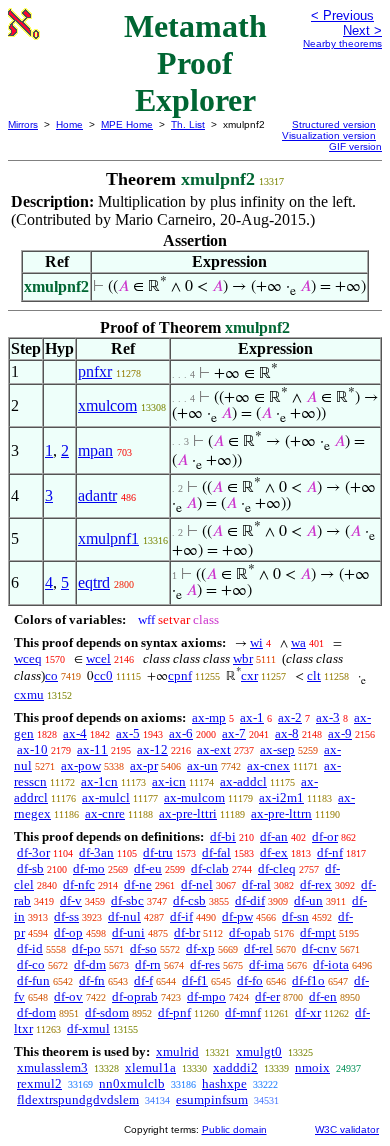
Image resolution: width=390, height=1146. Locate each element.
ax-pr (144, 765)
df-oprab (135, 996)
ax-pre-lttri (188, 813)
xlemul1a (150, 1067)
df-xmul (88, 1028)
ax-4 (75, 733)
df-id (30, 948)
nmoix (312, 1067)
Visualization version (329, 135)
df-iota (331, 964)
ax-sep (277, 749)
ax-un (202, 765)
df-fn (92, 980)
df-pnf (174, 1012)
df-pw (237, 916)
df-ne (138, 884)
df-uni (128, 932)
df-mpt (318, 932)
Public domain (234, 1129)
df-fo (250, 980)
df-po (86, 948)
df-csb (189, 900)
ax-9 (340, 733)
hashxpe (224, 1083)
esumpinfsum (212, 1099)
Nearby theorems (342, 43)
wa (298, 642)
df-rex (316, 884)
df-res (205, 964)
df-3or (33, 852)
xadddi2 (235, 1067)
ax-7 (234, 733)
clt (314, 675)
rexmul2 (39, 1083)
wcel (98, 658)
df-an (274, 836)
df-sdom (107, 1012)
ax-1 (252, 717)
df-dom (36, 1012)
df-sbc (127, 900)
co (51, 675)
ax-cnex (268, 765)
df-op (68, 932)
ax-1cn (99, 781)
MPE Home (127, 124)
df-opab (250, 932)
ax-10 (32, 749)
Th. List (188, 124)
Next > (362, 30)
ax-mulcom (194, 797)
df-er (267, 996)
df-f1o (308, 980)
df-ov (68, 996)
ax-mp (209, 717)
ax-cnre (105, 813)
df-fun (33, 980)
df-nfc (79, 884)
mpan (95, 450)
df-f (143, 980)
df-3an (96, 852)
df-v (71, 900)
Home (69, 124)
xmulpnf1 (108, 538)
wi (256, 642)
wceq (28, 658)
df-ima (266, 964)
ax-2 (290, 717)
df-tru (158, 852)
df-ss (66, 916)
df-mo (89, 868)
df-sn (295, 916)
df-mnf (243, 1012)
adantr (97, 495)
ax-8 (287, 733)
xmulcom (107, 405)
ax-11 (92, 749)
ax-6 (181, 733)
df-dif (250, 900)
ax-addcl (243, 781)
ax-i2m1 (281, 797)
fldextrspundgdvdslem (78, 1099)
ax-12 (152, 749)
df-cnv (319, 948)
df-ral (256, 884)
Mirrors (23, 124)
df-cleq (277, 868)
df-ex (274, 852)
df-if (181, 916)
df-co (31, 964)
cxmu (29, 694)
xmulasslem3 (52, 1067)
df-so (143, 948)
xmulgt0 (259, 1051)
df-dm (90, 964)
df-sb (30, 868)
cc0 (103, 675)
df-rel (258, 948)
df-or (325, 836)
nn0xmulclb (132, 1083)
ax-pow (81, 765)
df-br (187, 932)
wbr (243, 658)
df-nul (124, 916)
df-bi (223, 836)
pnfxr (95, 371)
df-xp (200, 948)
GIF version (355, 146)
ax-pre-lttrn (281, 813)
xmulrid (177, 1051)
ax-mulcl (106, 797)
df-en (323, 996)
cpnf (180, 675)
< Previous (342, 15)
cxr (249, 675)
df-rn (148, 964)
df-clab (210, 868)
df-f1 (195, 980)
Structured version (334, 124)
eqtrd (94, 582)
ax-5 (128, 733)
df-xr (308, 1012)
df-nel (197, 884)
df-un (308, 900)
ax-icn (169, 781)
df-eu (148, 868)
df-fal (216, 852)
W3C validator (347, 1129)
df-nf (330, 852)
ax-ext (214, 749)
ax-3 (328, 717)
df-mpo (206, 996)
